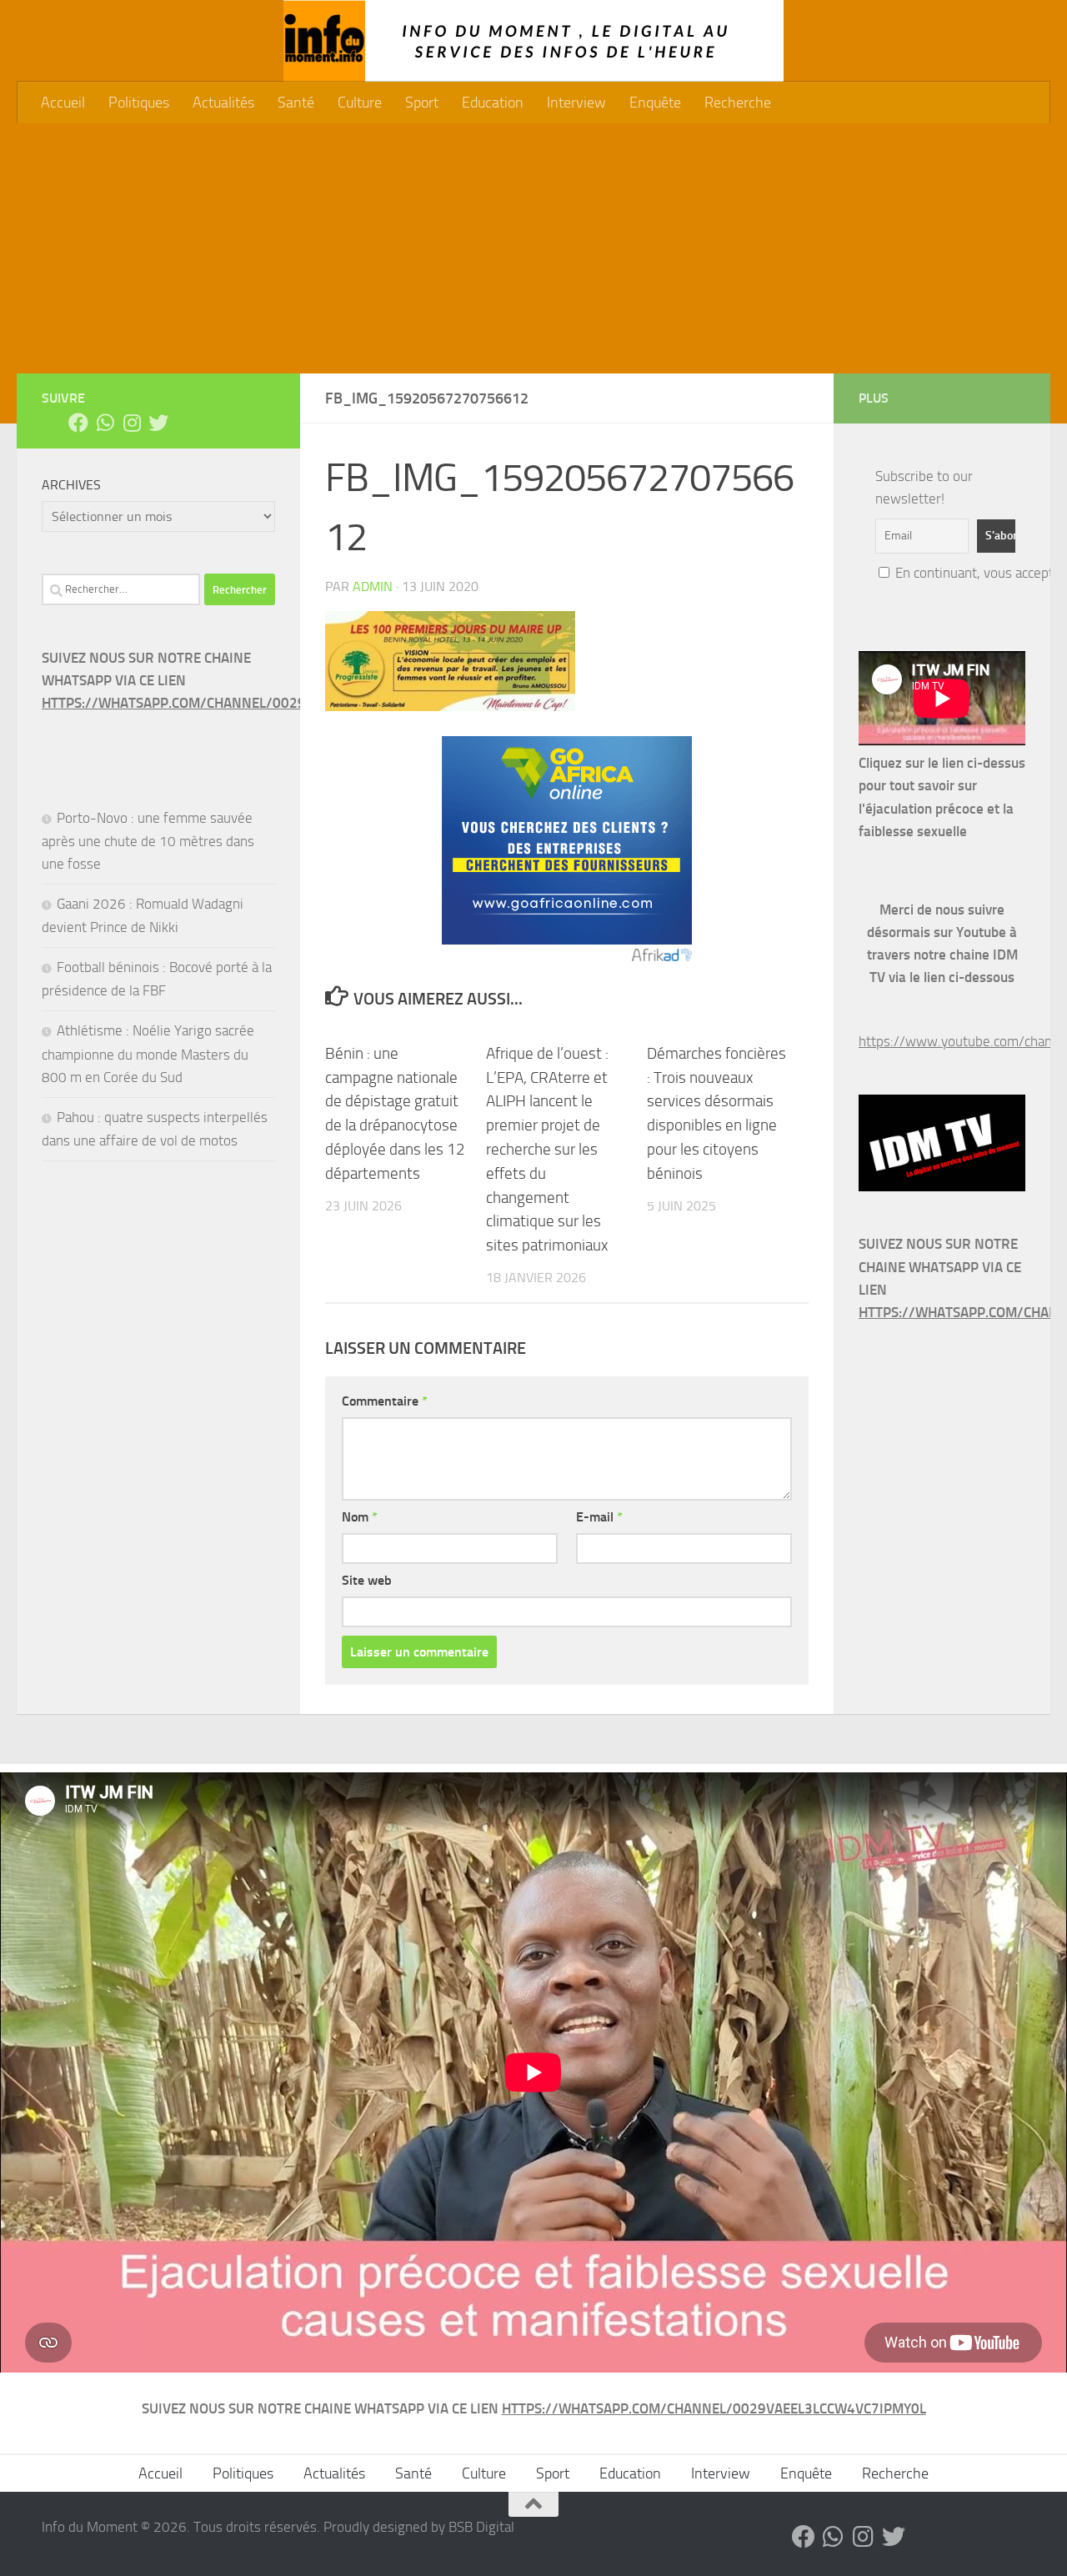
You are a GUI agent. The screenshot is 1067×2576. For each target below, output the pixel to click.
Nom (360, 1517)
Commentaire (385, 1401)
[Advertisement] (533, 248)
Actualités (223, 103)
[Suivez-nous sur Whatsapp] (105, 423)
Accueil (63, 103)
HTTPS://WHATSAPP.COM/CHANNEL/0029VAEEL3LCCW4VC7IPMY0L (254, 703)
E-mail (599, 1517)
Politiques (139, 103)
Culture (360, 103)
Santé (296, 103)
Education (493, 103)
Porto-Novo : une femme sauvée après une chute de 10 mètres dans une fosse (148, 841)
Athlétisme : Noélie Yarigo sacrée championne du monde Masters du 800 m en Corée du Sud (148, 1053)
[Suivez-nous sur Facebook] (78, 423)
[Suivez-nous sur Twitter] (158, 423)
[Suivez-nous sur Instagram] (132, 423)
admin (373, 586)
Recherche (738, 103)
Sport (422, 103)
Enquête (655, 103)
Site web (367, 1580)
